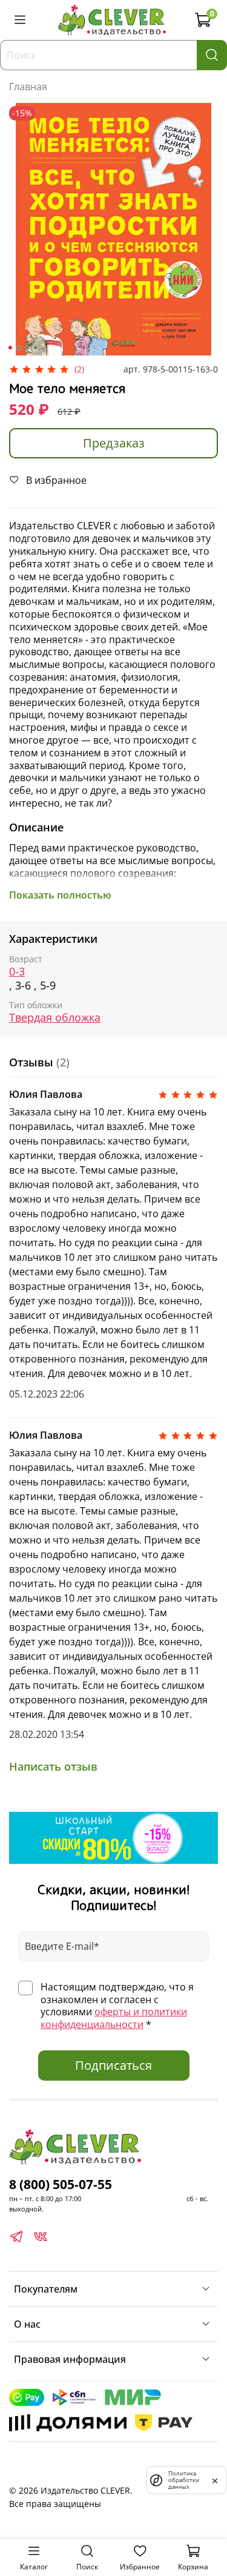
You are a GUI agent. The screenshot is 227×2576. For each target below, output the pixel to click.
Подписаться (113, 2065)
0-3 (17, 972)
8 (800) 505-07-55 (61, 2184)
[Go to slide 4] (35, 348)
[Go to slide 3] (27, 348)
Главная (28, 87)
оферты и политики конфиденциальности (114, 2018)
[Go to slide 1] (10, 348)
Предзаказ (114, 443)
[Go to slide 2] (18, 348)
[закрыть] (215, 2480)
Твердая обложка (55, 1018)
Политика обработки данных (184, 2480)
